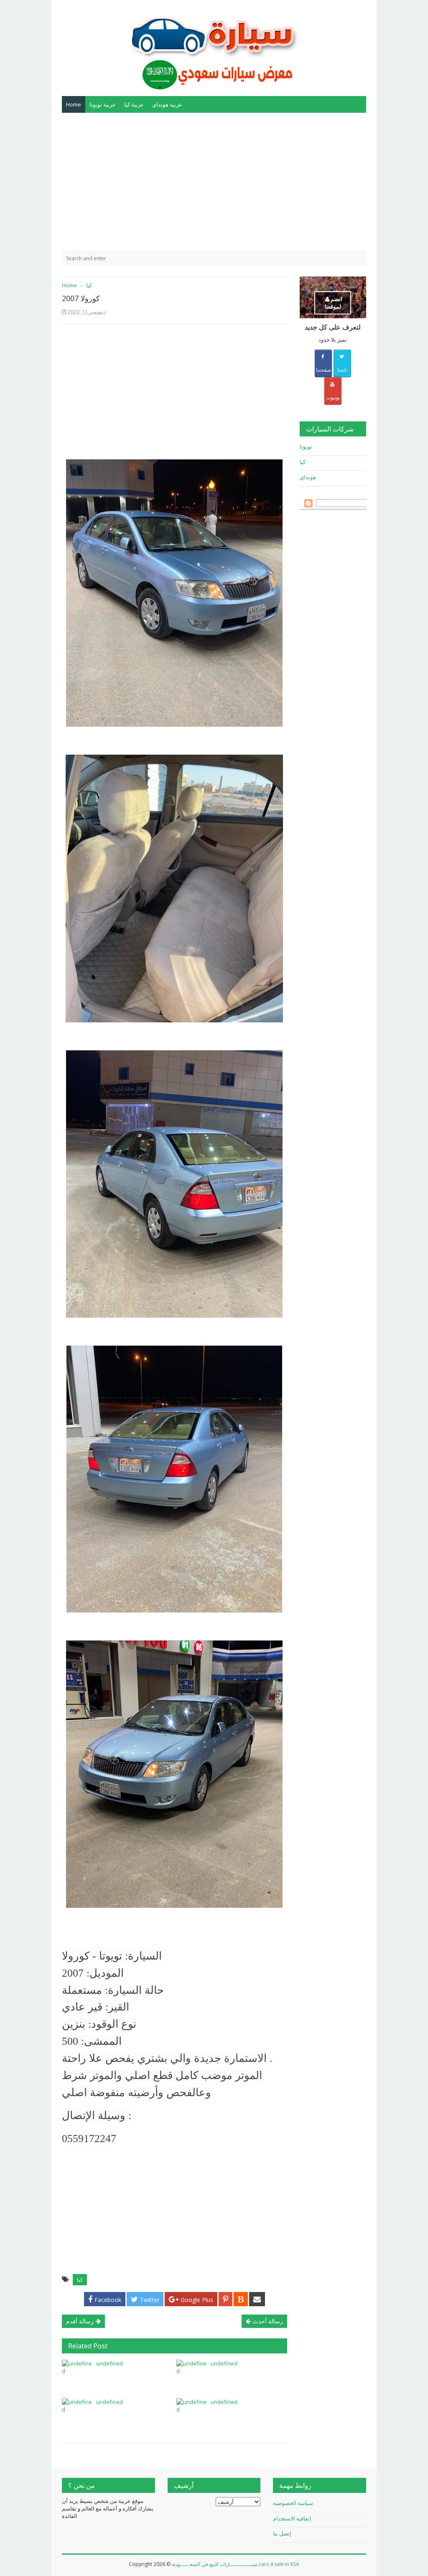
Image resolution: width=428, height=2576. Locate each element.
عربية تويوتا (103, 104)
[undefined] (77, 2375)
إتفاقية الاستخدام (292, 2518)
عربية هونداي (167, 104)
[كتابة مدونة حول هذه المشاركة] (241, 2299)
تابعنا (342, 370)
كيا (80, 2280)
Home (74, 104)
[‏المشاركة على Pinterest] (225, 2299)
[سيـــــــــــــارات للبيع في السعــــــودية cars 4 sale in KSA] (214, 47)
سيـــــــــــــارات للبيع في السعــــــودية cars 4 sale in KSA (236, 2564)
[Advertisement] (214, 182)
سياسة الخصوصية (293, 2503)
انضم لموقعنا (334, 303)
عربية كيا (134, 104)
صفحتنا (324, 370)
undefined (110, 2363)
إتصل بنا (282, 2533)
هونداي (308, 477)
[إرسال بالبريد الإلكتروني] (257, 2299)
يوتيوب (333, 397)
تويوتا (306, 446)
